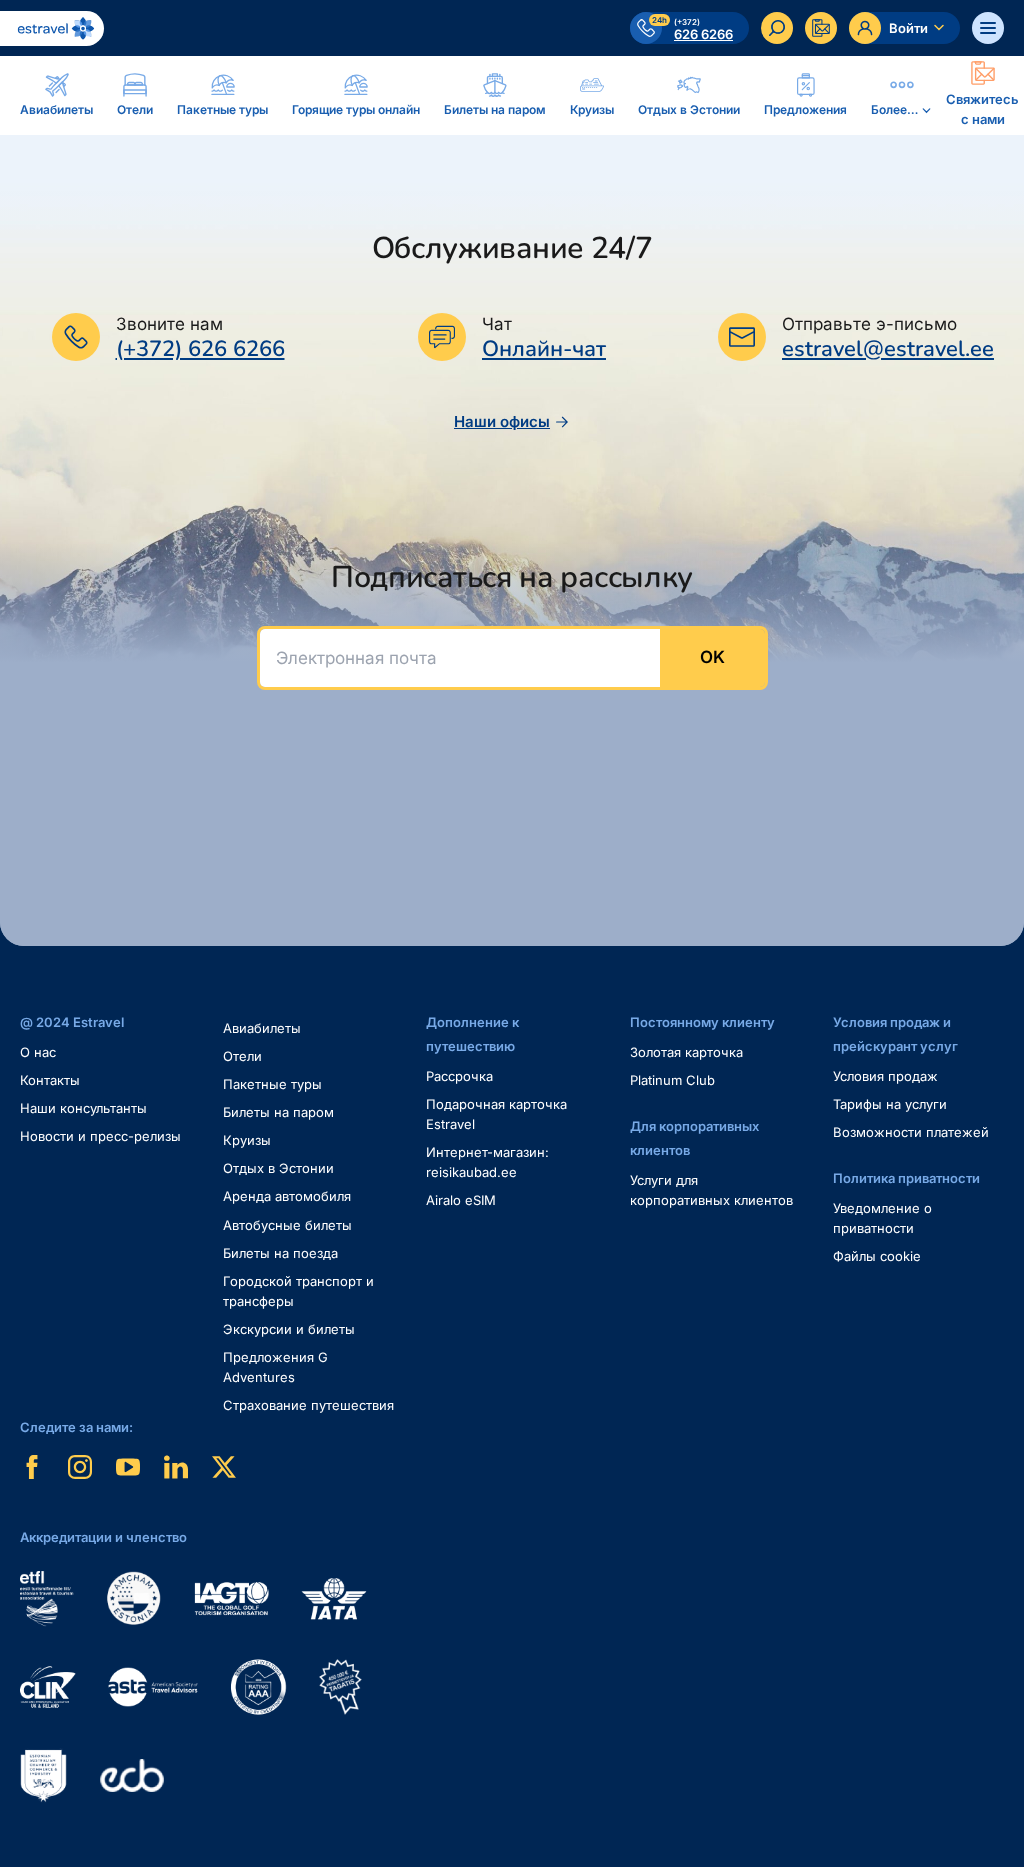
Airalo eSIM (461, 1200)
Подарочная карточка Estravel (496, 1114)
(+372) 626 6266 (200, 349)
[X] (224, 1467)
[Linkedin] (176, 1467)
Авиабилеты (262, 1028)
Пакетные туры (272, 1084)
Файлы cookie (877, 1256)
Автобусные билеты (287, 1225)
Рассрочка (459, 1076)
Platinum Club (672, 1080)
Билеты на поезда (280, 1253)
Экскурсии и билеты (289, 1329)
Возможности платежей (911, 1132)
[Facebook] (32, 1467)
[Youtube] (128, 1467)
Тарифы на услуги (890, 1104)
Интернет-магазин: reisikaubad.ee (487, 1162)
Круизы (247, 1140)
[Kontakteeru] (821, 28)
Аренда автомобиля (287, 1196)
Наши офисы (502, 421)
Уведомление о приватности (882, 1218)
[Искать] (777, 28)
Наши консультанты (83, 1108)
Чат (497, 324)
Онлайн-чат (544, 349)
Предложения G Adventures (275, 1367)
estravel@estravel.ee (888, 349)
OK (712, 657)
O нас (38, 1052)
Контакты (50, 1080)
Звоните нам (169, 324)
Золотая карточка (686, 1052)
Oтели (242, 1056)
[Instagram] (80, 1467)
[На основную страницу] (52, 28)
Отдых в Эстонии (278, 1168)
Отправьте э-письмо (869, 324)
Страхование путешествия (308, 1405)
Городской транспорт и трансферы (298, 1291)
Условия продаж (885, 1076)
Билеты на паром (278, 1112)
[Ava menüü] (988, 28)
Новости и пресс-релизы (100, 1136)
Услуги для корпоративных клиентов (711, 1190)
